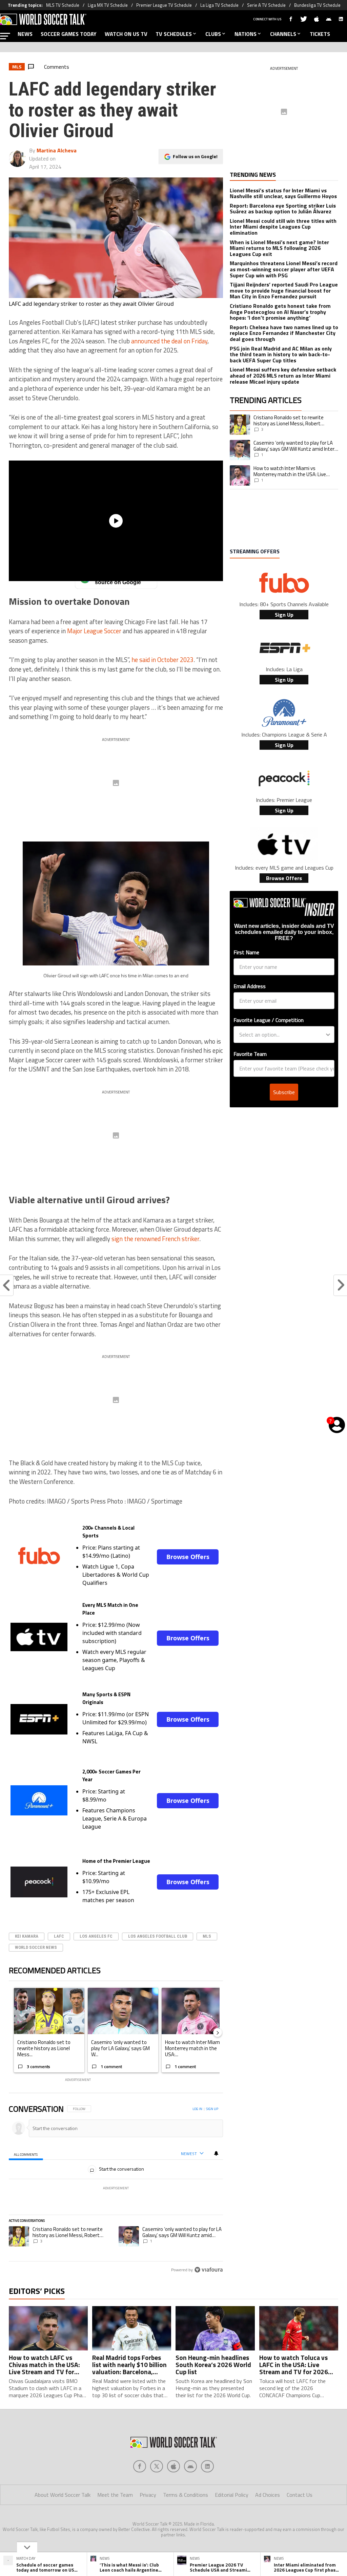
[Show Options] (328, 1035)
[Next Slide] (218, 2032)
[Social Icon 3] (190, 2466)
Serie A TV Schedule (266, 5)
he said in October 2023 (162, 660)
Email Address (250, 986)
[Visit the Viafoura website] (209, 2270)
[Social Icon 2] (173, 2466)
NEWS (25, 34)
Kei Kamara (27, 1936)
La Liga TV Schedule (219, 5)
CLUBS (213, 34)
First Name (246, 952)
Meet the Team (115, 2495)
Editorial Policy (232, 2495)
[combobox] (282, 1035)
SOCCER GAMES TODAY (69, 34)
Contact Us (300, 2495)
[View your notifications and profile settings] (216, 2153)
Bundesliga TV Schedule (317, 5)
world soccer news (36, 1947)
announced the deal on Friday (169, 341)
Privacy (148, 2495)
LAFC (59, 1936)
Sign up (212, 2109)
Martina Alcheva (57, 150)
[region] (116, 2190)
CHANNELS (283, 34)
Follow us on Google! (195, 156)
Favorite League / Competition (269, 1020)
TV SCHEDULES (174, 34)
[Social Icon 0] (140, 2466)
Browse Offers (188, 1557)
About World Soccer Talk (63, 2495)
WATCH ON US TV (126, 34)
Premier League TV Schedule (164, 5)
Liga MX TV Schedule (108, 5)
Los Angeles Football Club (158, 1936)
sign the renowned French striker (155, 1239)
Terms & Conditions (186, 2495)
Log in (197, 2109)
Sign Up (284, 615)
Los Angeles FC (96, 1936)
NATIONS (246, 34)
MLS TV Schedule (63, 5)
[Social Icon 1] (157, 2466)
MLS (207, 1936)
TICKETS (320, 34)
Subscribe (284, 1092)
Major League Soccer (94, 631)
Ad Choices (268, 2495)
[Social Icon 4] (207, 2466)
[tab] (26, 2154)
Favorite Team (250, 1054)
